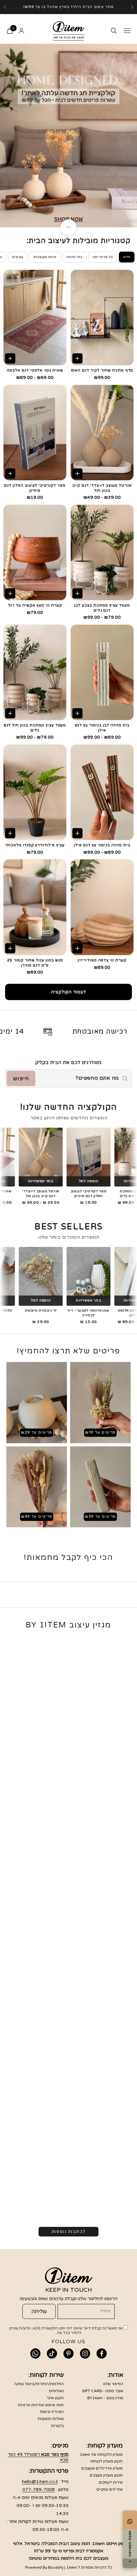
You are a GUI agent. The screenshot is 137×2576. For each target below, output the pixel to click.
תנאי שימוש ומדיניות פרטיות (41, 2405)
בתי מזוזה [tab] (74, 257)
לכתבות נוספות (68, 2232)
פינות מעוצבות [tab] (45, 257)
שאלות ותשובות (51, 2419)
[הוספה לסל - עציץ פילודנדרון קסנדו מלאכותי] (10, 833)
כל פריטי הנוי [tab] (103, 257)
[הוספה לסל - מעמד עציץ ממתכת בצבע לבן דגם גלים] (77, 593)
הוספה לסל (70, 1181)
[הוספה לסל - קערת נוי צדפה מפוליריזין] (77, 948)
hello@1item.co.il (40, 2482)
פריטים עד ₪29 (37, 1432)
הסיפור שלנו (113, 2384)
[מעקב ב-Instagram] (85, 2353)
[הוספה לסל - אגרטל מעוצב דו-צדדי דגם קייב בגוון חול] (77, 474)
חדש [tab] (127, 257)
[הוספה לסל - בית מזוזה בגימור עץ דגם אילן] (77, 833)
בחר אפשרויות (22, 1181)
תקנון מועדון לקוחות (106, 2461)
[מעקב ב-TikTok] (52, 2353)
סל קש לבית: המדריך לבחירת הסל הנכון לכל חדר (76, 2008)
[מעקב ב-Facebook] (102, 2353)
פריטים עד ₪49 (37, 1516)
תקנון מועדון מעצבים (106, 2475)
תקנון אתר (55, 2398)
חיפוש (21, 1079)
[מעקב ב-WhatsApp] (35, 2353)
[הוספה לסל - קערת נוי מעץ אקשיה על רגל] (10, 593)
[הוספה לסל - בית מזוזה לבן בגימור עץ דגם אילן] (77, 713)
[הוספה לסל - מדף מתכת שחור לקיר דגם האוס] (77, 358)
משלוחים (56, 2391)
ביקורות (57, 2426)
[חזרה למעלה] (130, 2561)
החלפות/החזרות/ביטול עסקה (39, 2384)
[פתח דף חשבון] (21, 31)
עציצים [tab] (18, 257)
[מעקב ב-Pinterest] (68, 2353)
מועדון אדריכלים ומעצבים (102, 2468)
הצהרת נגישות (52, 2412)
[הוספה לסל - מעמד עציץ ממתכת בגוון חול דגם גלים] (10, 713)
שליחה (39, 2311)
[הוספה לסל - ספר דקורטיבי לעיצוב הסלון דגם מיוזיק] (10, 474)
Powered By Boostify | (45, 2567)
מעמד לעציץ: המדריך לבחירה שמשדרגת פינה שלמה (73, 1811)
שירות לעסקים (111, 2482)
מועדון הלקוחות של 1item (101, 2455)
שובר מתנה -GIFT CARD (103, 2391)
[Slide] (68, 135)
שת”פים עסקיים (110, 2489)
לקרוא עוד (121, 1819)
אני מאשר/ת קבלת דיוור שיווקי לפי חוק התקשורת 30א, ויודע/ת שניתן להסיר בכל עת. (66, 2330)
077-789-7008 (39, 2490)
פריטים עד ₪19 (100, 1432)
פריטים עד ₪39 (100, 1516)
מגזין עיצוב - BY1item (105, 2398)
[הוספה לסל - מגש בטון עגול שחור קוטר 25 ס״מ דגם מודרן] (10, 948)
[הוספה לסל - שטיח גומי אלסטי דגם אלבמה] (10, 358)
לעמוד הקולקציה (68, 992)
